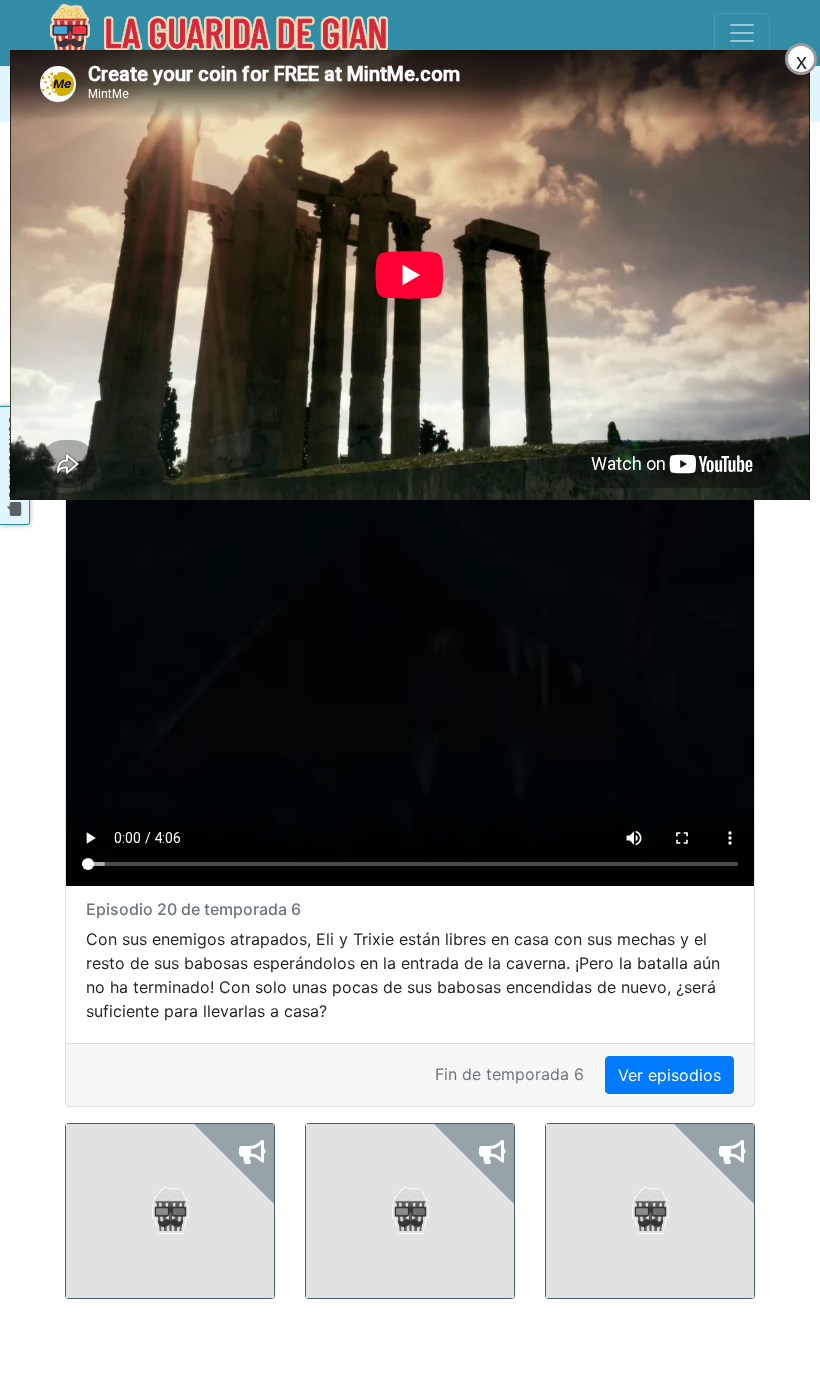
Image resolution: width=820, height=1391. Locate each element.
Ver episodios (669, 1075)
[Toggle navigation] (742, 33)
